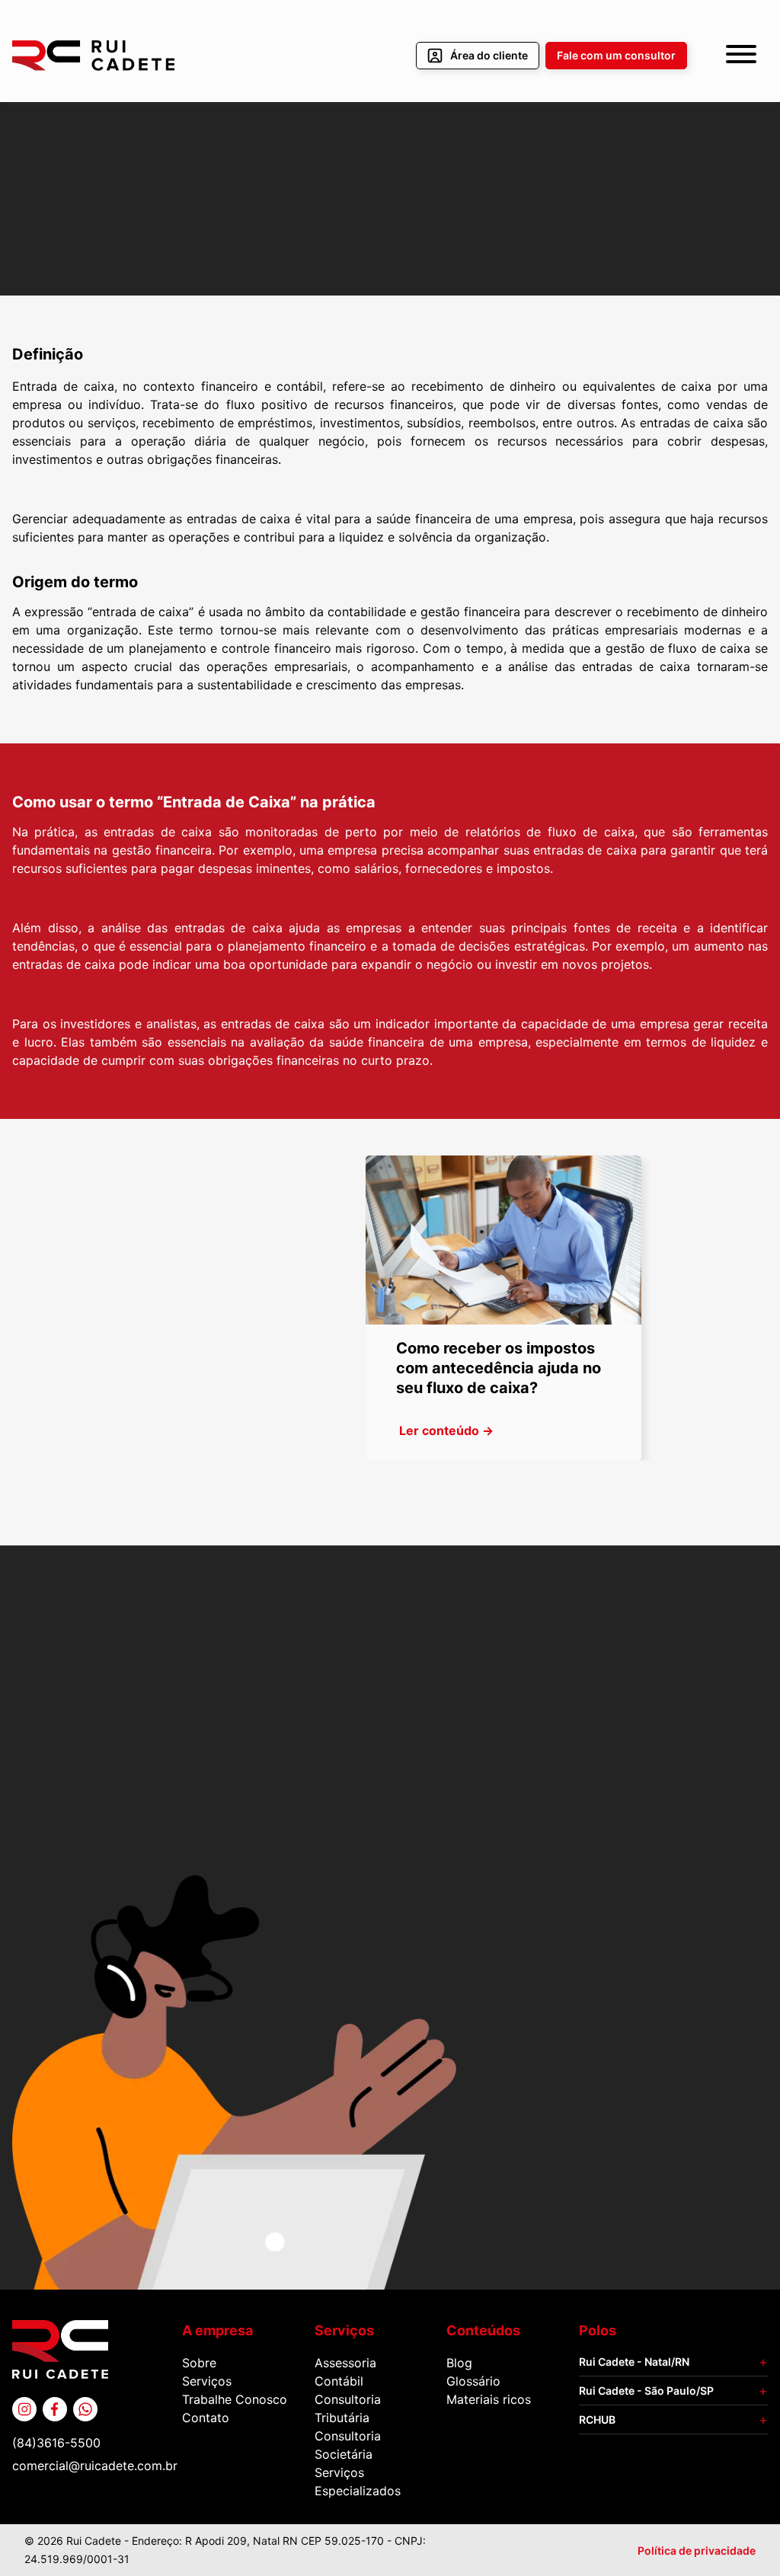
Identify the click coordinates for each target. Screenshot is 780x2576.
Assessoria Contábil (345, 2372)
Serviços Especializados (358, 2482)
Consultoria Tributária (348, 2408)
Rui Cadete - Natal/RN (634, 2362)
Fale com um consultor (616, 55)
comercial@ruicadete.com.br (95, 2466)
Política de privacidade (697, 2550)
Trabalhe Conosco (235, 2399)
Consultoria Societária (348, 2445)
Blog (459, 2363)
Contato (206, 2418)
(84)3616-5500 (56, 2443)
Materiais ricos (489, 2399)
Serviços (207, 2381)
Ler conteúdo (446, 1430)
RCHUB (597, 2419)
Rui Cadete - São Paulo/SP (646, 2391)
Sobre (199, 2363)
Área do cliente (489, 55)
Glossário (473, 2381)
